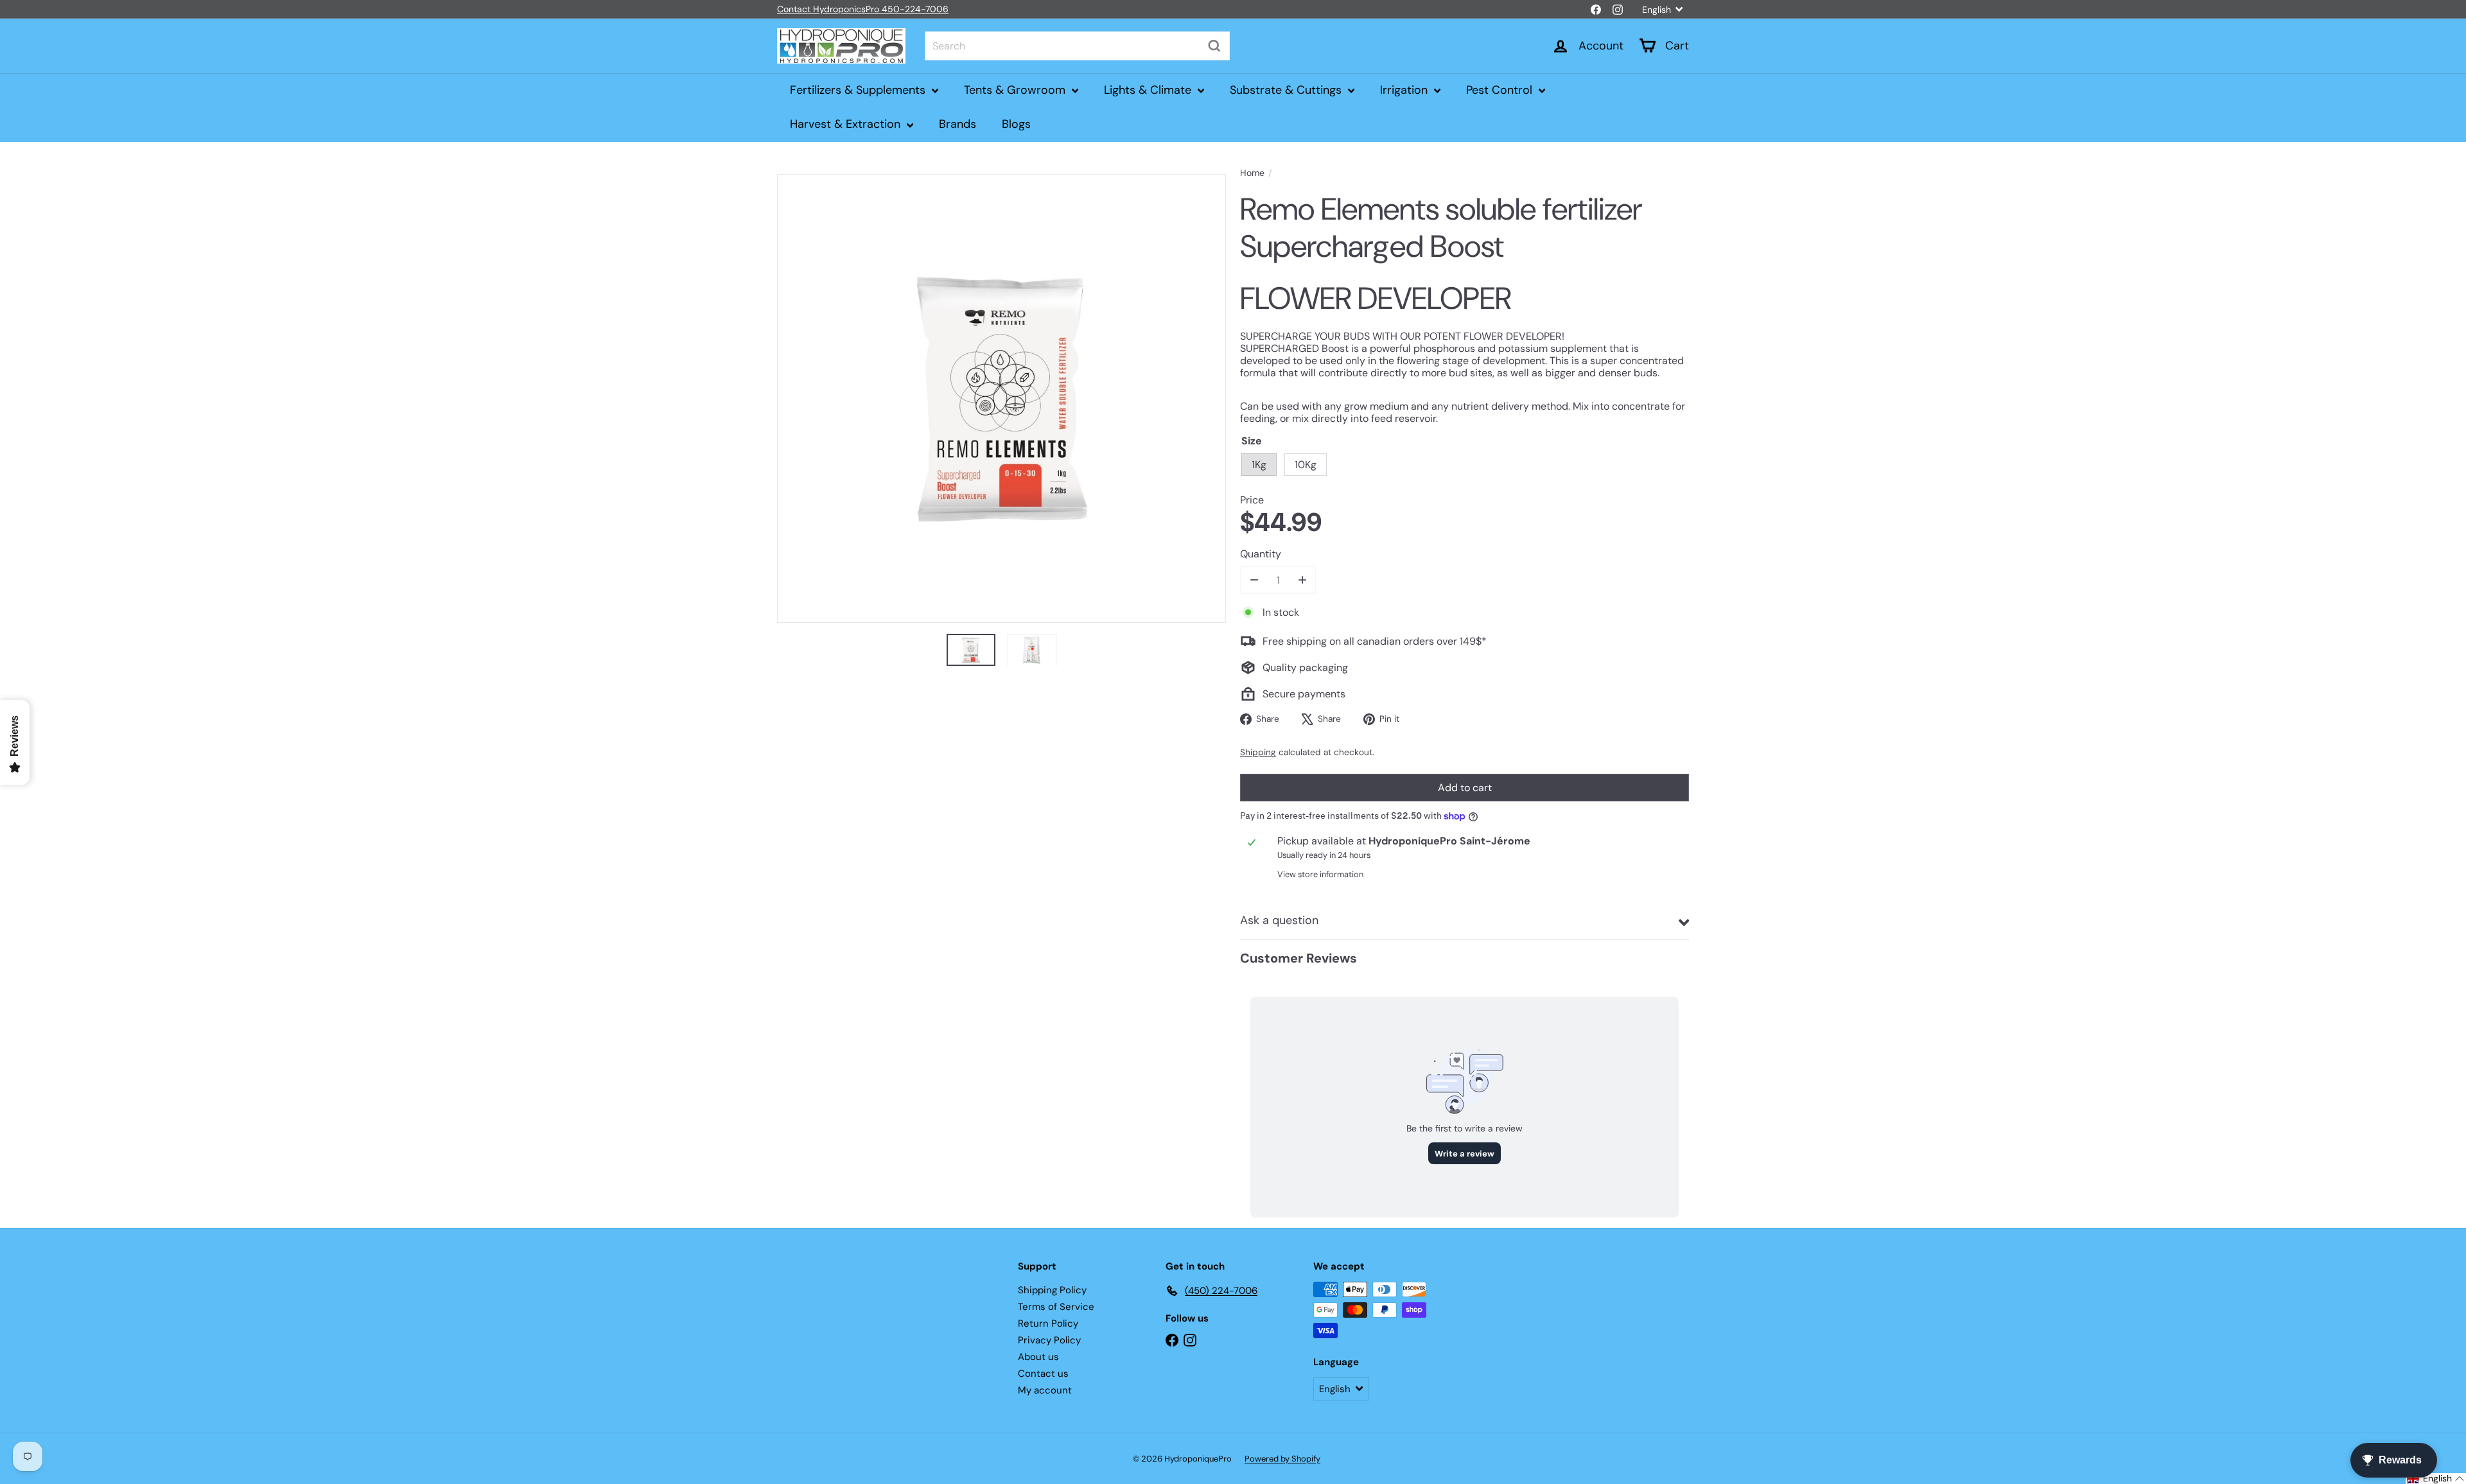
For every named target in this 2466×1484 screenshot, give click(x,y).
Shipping (1258, 752)
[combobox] (1077, 46)
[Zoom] (1001, 398)
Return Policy (1048, 1323)
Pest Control (1501, 90)
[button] (2436, 1479)
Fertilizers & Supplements (859, 90)
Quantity (1261, 554)
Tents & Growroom (1016, 90)
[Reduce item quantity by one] (1254, 580)
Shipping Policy (1052, 1290)
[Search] (1214, 46)
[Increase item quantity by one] (1302, 580)
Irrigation (1405, 90)
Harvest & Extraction (847, 124)
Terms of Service (1056, 1307)
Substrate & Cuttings (1287, 90)
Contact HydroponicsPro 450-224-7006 (863, 9)
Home (1252, 173)
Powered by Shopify (1282, 1459)
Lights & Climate (1149, 90)
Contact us (1043, 1374)
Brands (958, 124)
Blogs (1016, 124)
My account (1045, 1390)
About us (1038, 1357)
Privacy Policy (1049, 1340)
